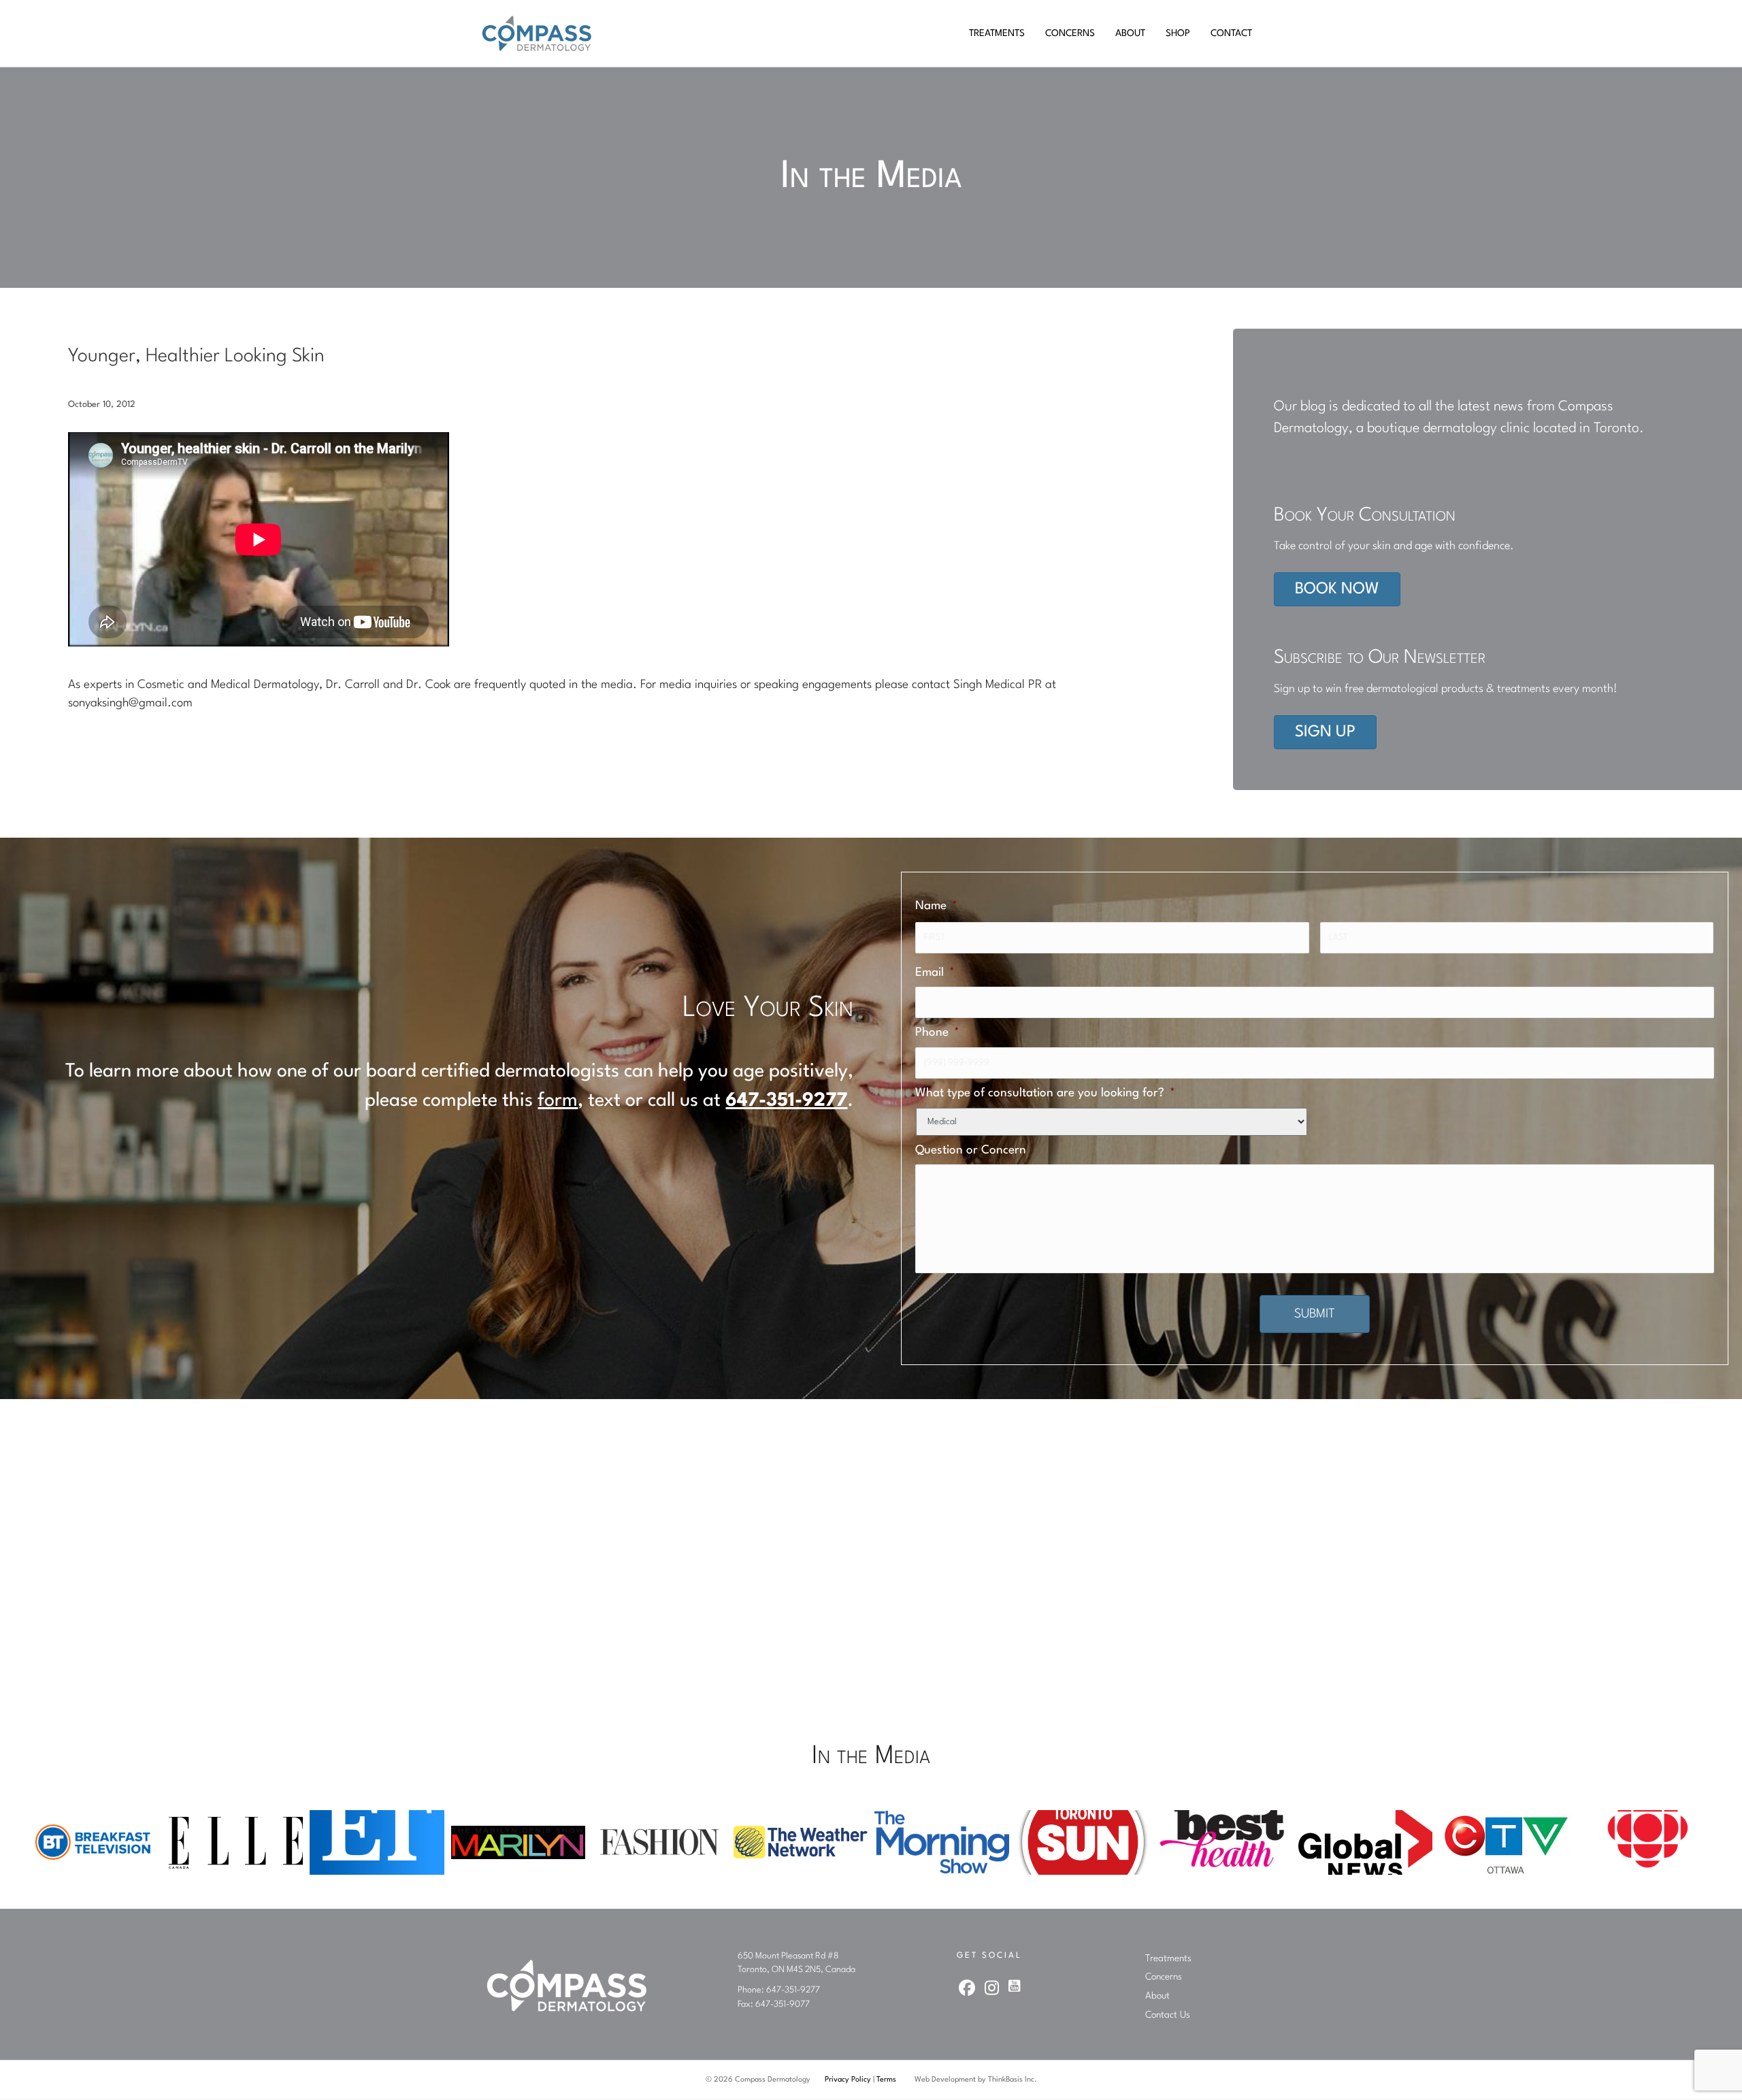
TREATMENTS (997, 33)
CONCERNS (1070, 33)
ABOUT (1130, 33)
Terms (886, 2080)
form (558, 1101)
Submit (1315, 1314)
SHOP (1178, 33)
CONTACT (1231, 33)
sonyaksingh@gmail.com (130, 703)
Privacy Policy (848, 2080)
